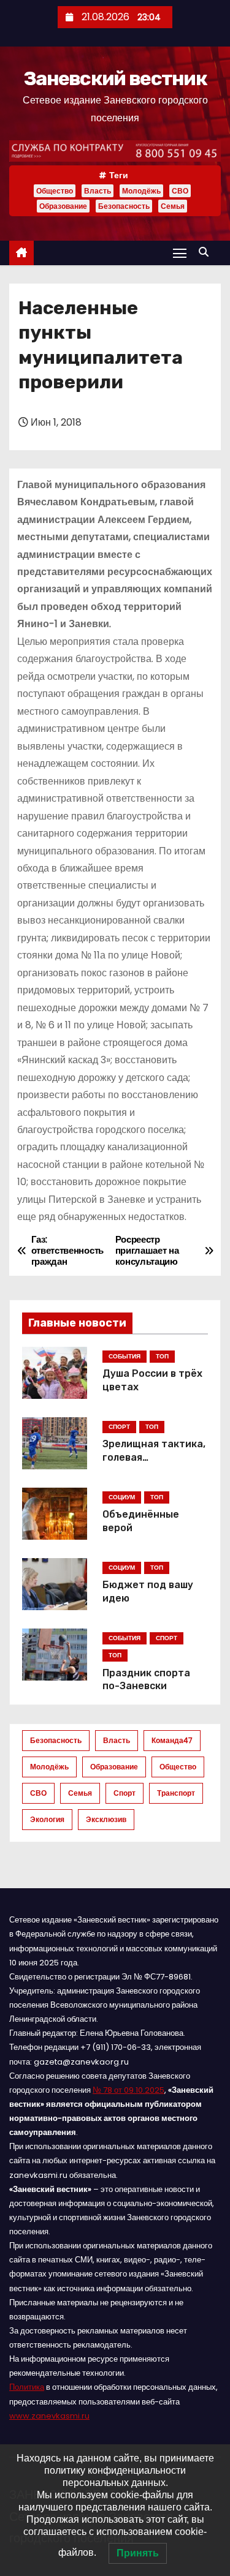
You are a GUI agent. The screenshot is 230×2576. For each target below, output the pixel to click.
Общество (55, 191)
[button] (207, 252)
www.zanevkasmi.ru (49, 2416)
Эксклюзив (106, 1819)
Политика (27, 2387)
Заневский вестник (115, 78)
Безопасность (124, 206)
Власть (98, 191)
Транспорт (176, 1793)
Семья (173, 206)
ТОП (162, 1356)
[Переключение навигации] (180, 253)
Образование (63, 206)
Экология (47, 1819)
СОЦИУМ (122, 1497)
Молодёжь (141, 191)
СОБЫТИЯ (125, 1356)
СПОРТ (119, 1427)
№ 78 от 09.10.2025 (128, 2090)
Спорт (125, 1793)
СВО (180, 191)
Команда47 (172, 1740)
